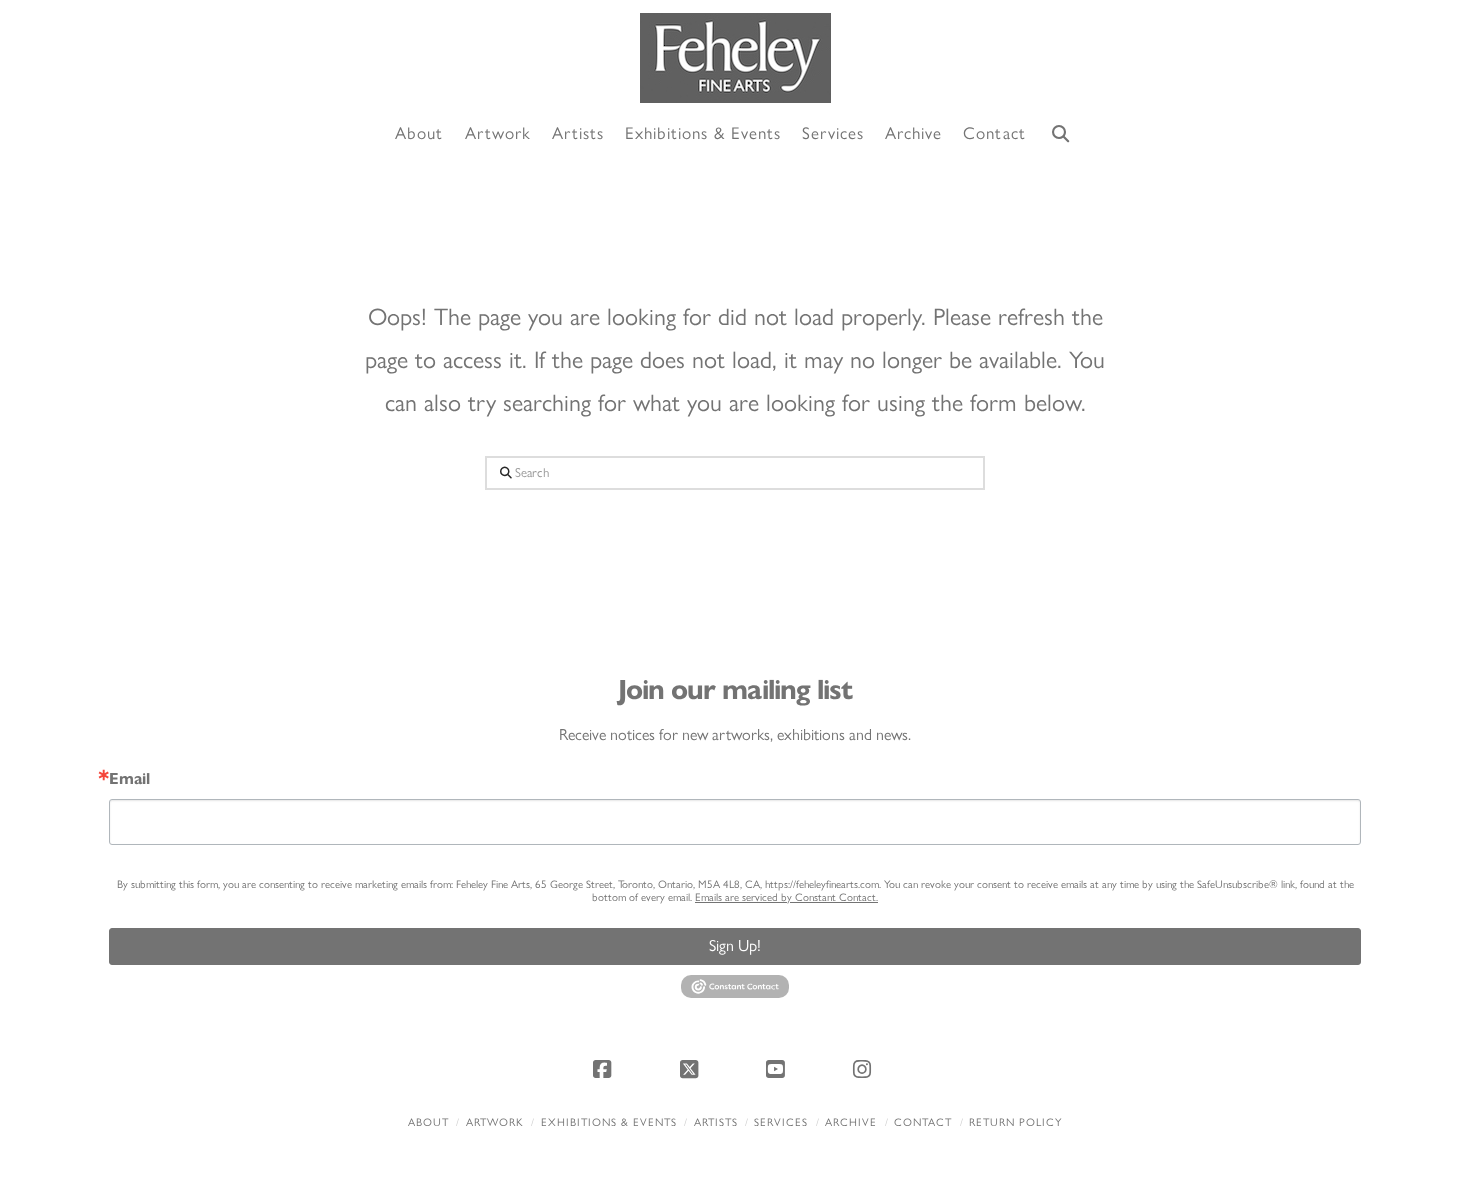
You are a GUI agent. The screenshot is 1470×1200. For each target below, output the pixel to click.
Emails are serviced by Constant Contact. (786, 897)
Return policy (1015, 1122)
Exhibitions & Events (609, 1122)
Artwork (495, 1122)
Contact (923, 1122)
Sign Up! (735, 945)
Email (129, 779)
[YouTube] (778, 1069)
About (428, 1122)
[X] (692, 1069)
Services (781, 1122)
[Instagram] (865, 1069)
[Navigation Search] (1061, 134)
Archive (851, 1122)
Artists (716, 1122)
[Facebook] (605, 1069)
